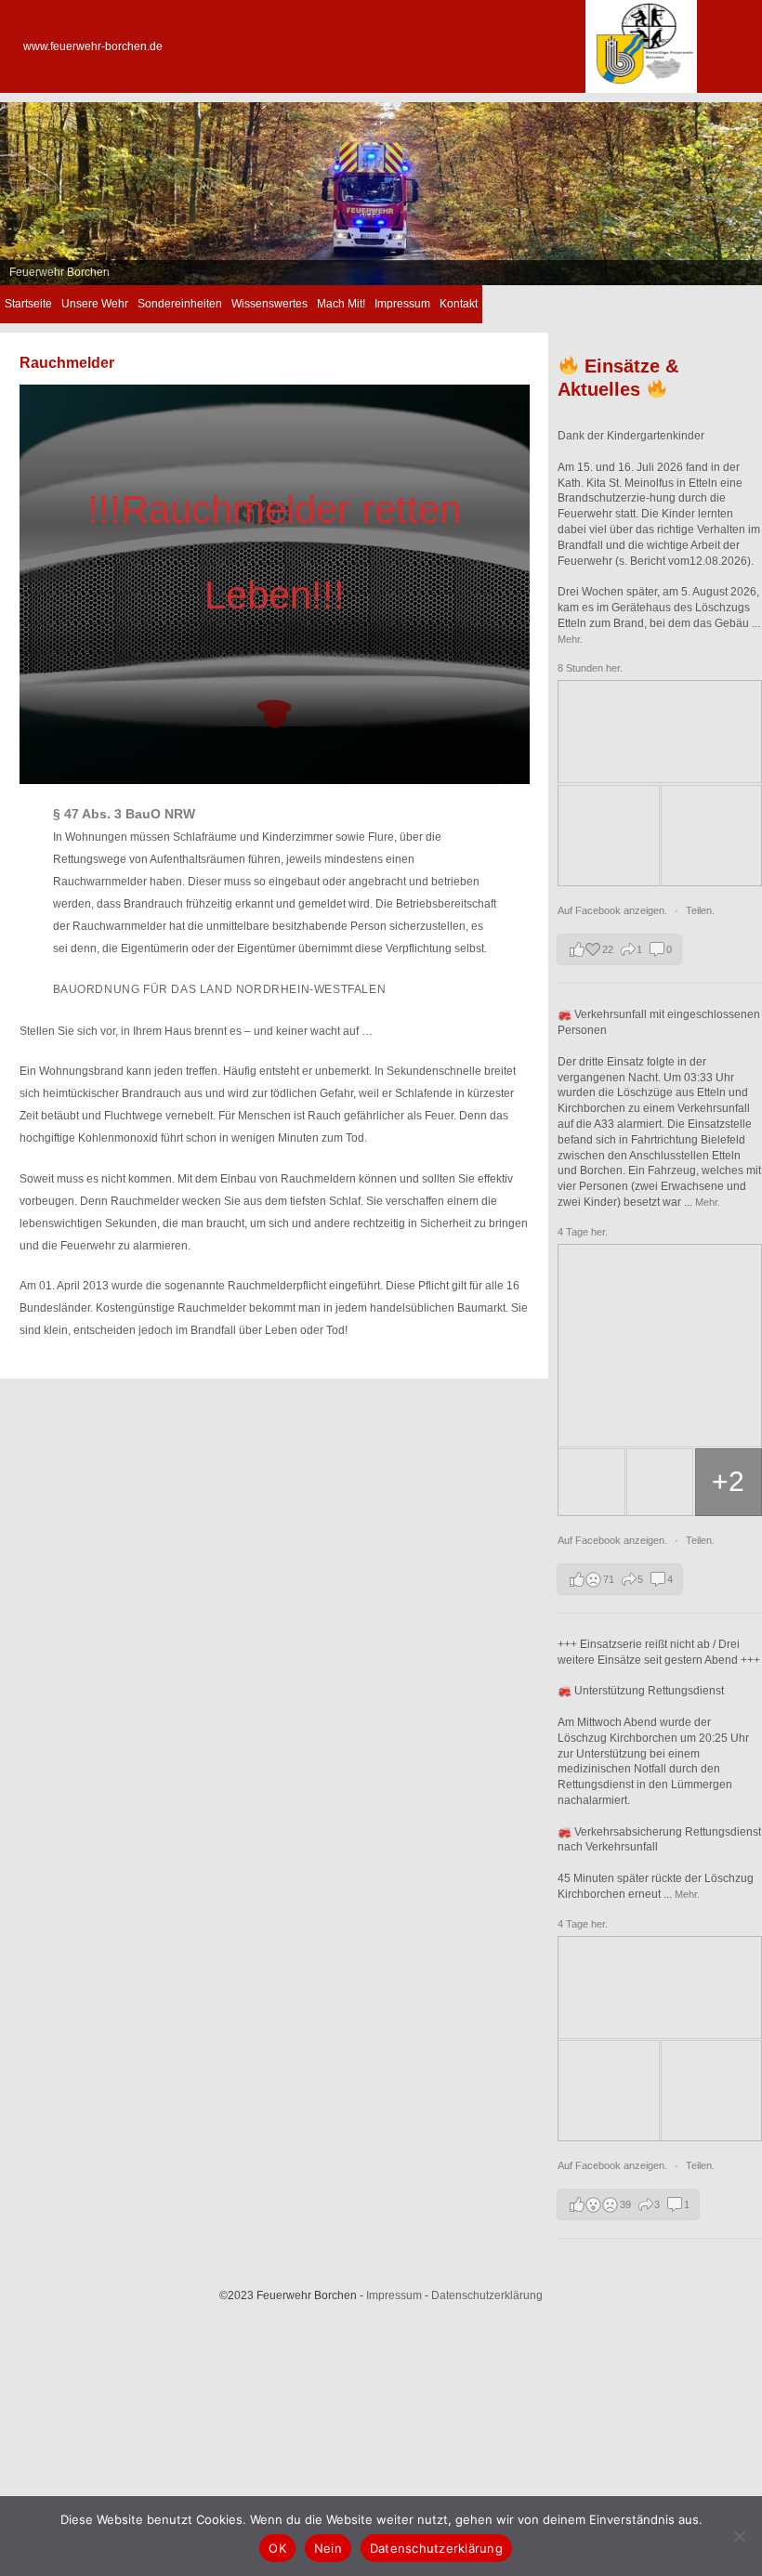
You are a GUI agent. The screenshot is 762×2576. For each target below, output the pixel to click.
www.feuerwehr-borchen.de (93, 46)
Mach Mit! (341, 304)
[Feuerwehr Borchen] (641, 89)
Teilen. (700, 910)
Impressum (402, 304)
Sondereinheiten (180, 304)
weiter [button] (739, 189)
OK (277, 2548)
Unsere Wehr (95, 304)
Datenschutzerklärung (487, 2295)
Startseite (28, 304)
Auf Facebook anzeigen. (614, 910)
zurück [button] (23, 189)
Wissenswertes (269, 304)
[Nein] (739, 2536)
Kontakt (459, 304)
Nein (328, 2548)
